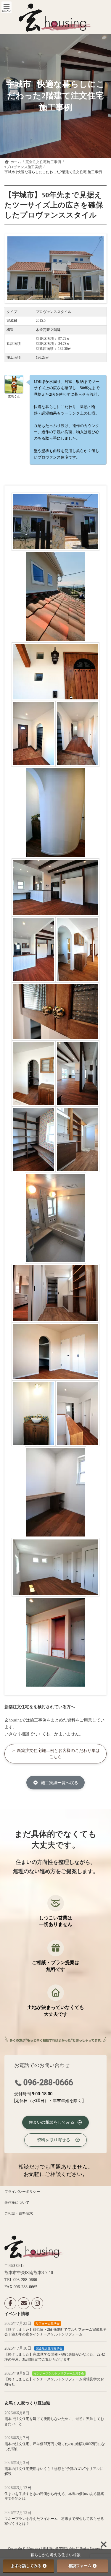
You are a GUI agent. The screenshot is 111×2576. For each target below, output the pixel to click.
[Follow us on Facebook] (10, 2304)
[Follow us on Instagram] (37, 2304)
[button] (55, 1754)
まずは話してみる (26, 2566)
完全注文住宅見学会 (49, 2349)
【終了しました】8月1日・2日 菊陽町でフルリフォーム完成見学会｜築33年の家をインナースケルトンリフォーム (55, 2332)
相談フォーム (80, 2566)
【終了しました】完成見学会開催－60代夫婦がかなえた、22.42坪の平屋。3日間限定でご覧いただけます (55, 2357)
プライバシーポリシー (22, 2192)
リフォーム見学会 (48, 2324)
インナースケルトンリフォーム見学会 (59, 2373)
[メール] (24, 2304)
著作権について (17, 2203)
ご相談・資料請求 (19, 2213)
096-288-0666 (48, 2083)
